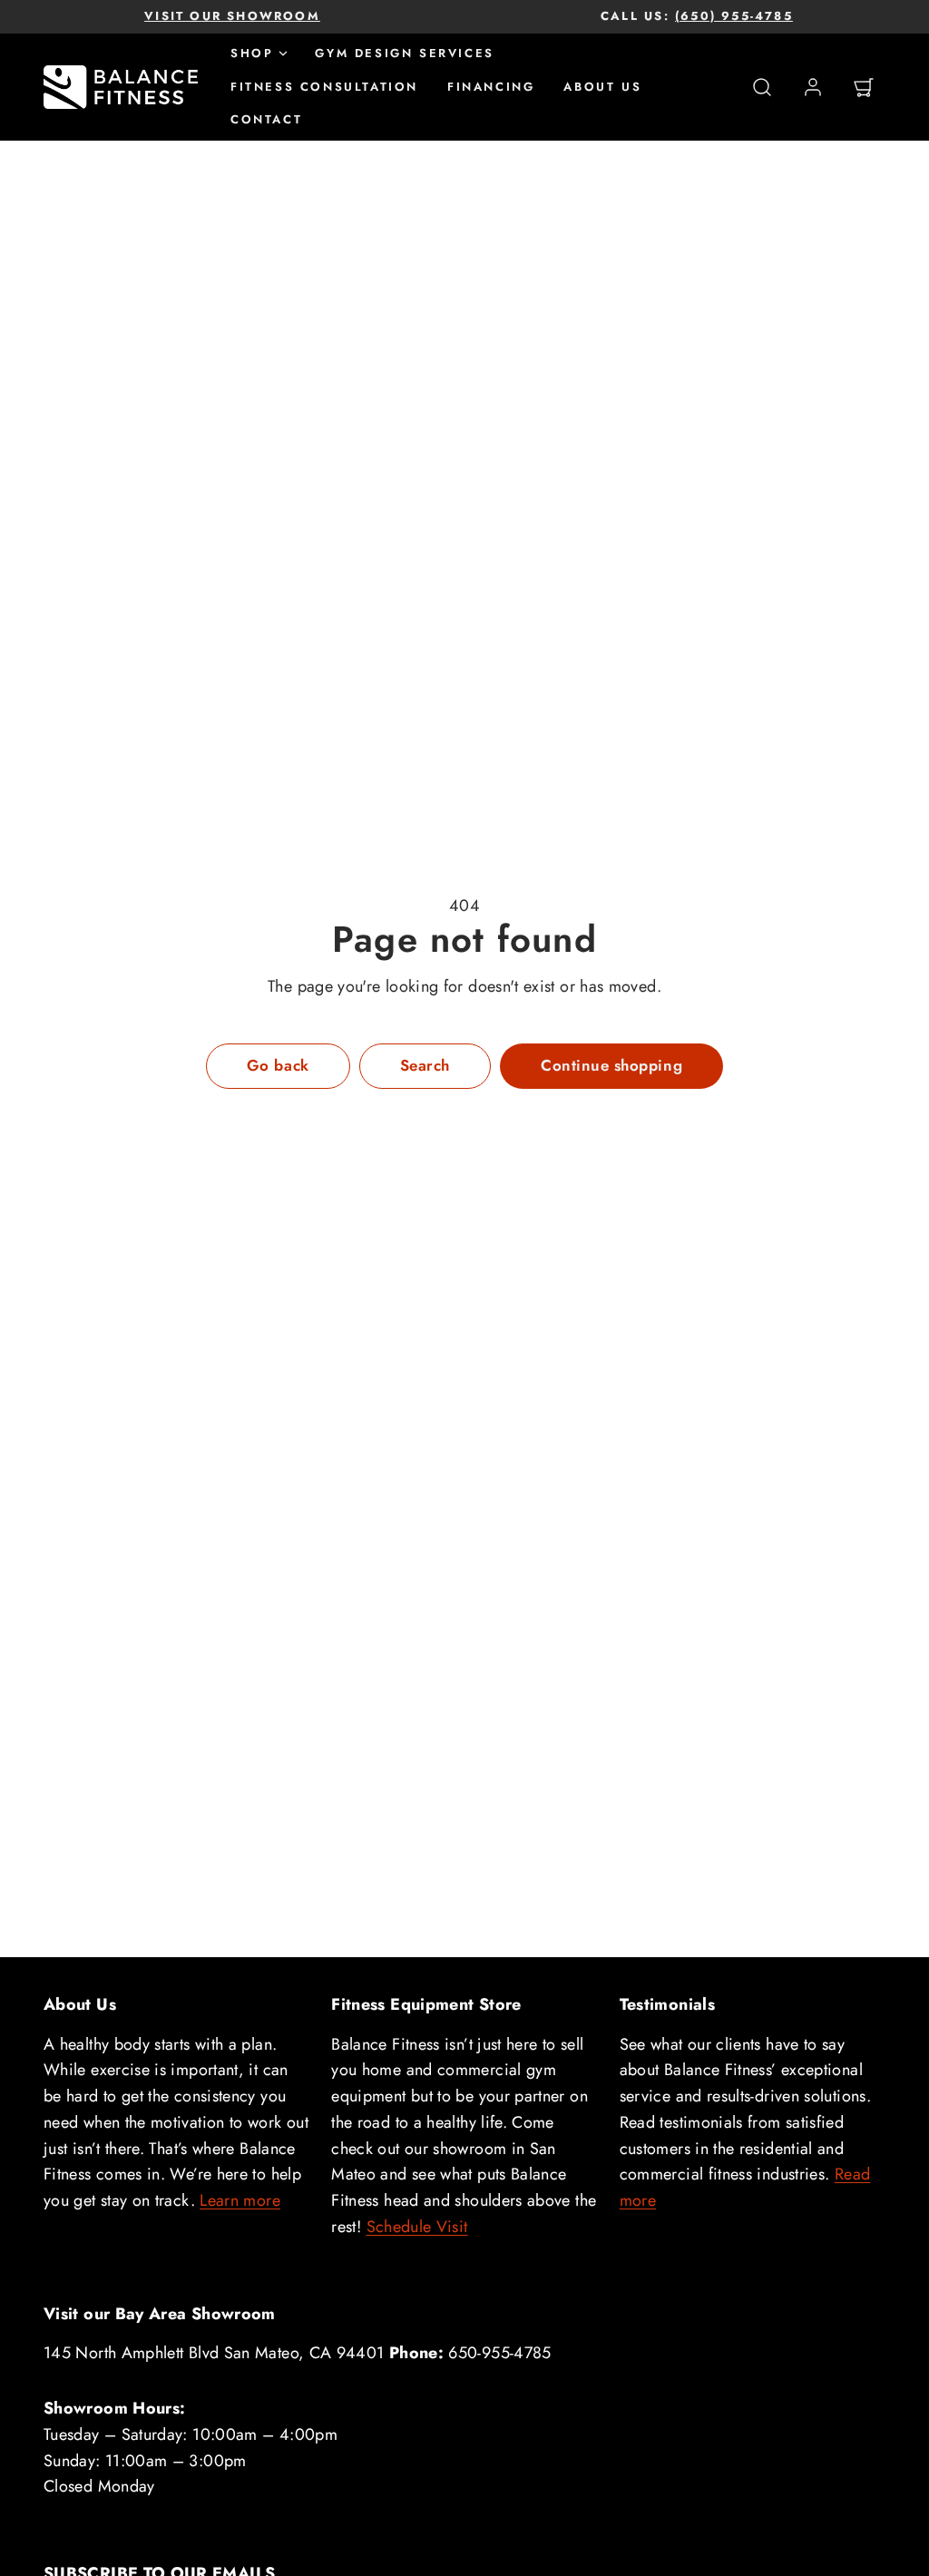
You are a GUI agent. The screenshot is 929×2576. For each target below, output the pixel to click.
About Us (602, 87)
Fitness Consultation (324, 87)
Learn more (240, 2200)
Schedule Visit (417, 2227)
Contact (266, 119)
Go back (278, 1065)
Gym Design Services (404, 53)
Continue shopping (611, 1065)
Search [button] (425, 1065)
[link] (813, 87)
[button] (762, 87)
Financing (491, 87)
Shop (252, 53)
